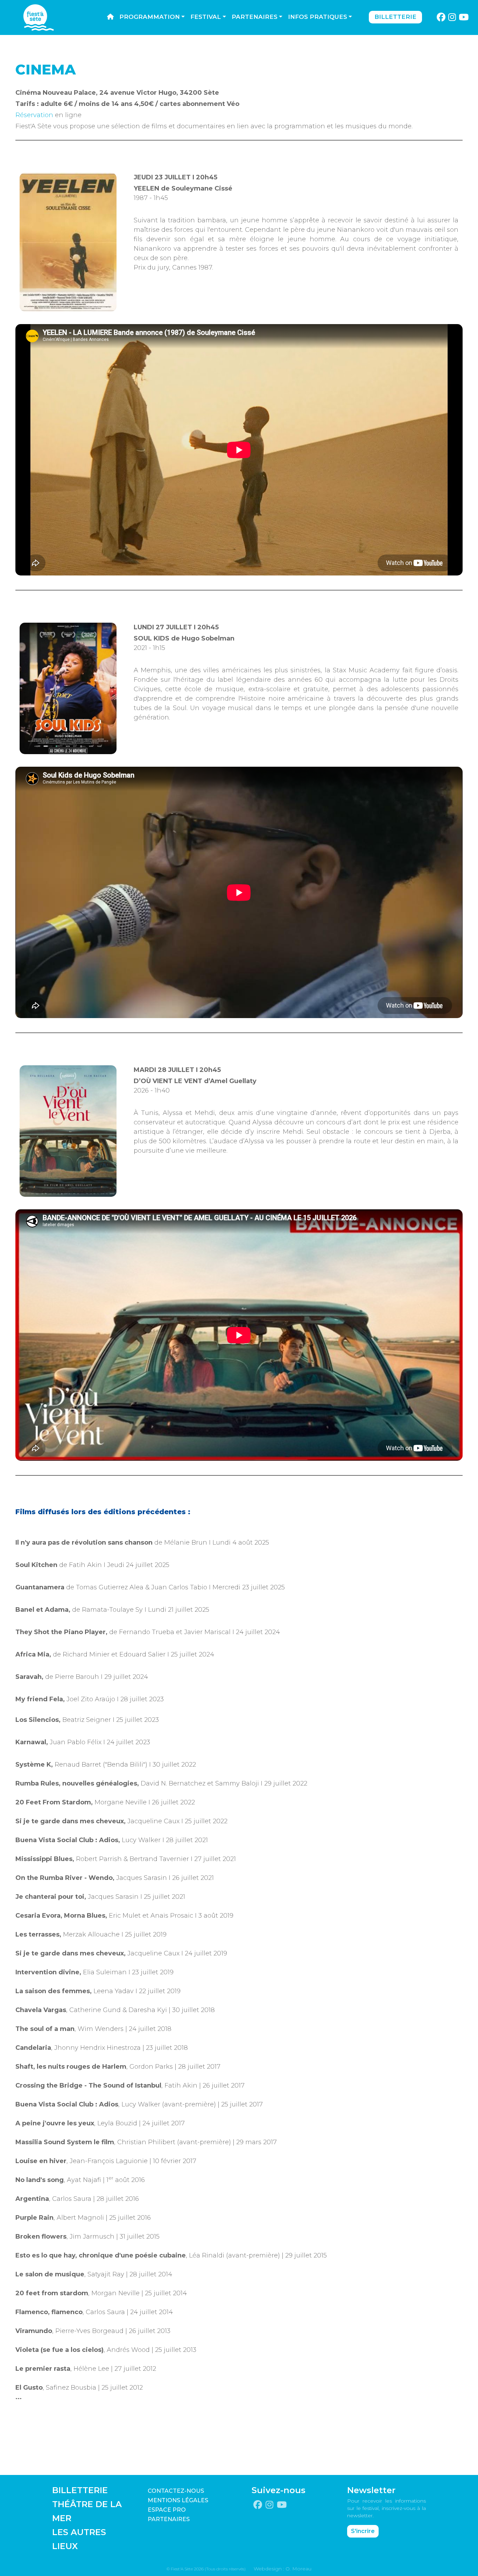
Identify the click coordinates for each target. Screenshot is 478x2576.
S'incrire (363, 2531)
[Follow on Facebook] (441, 17)
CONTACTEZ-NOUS (176, 2491)
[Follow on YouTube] (464, 17)
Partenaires (255, 17)
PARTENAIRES (169, 2519)
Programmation (150, 17)
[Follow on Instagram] (452, 17)
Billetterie (395, 17)
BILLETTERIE (80, 2490)
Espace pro (167, 2510)
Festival (206, 17)
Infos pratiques (318, 17)
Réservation (34, 115)
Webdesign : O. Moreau (283, 2569)
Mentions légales (178, 2500)
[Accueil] (110, 17)
